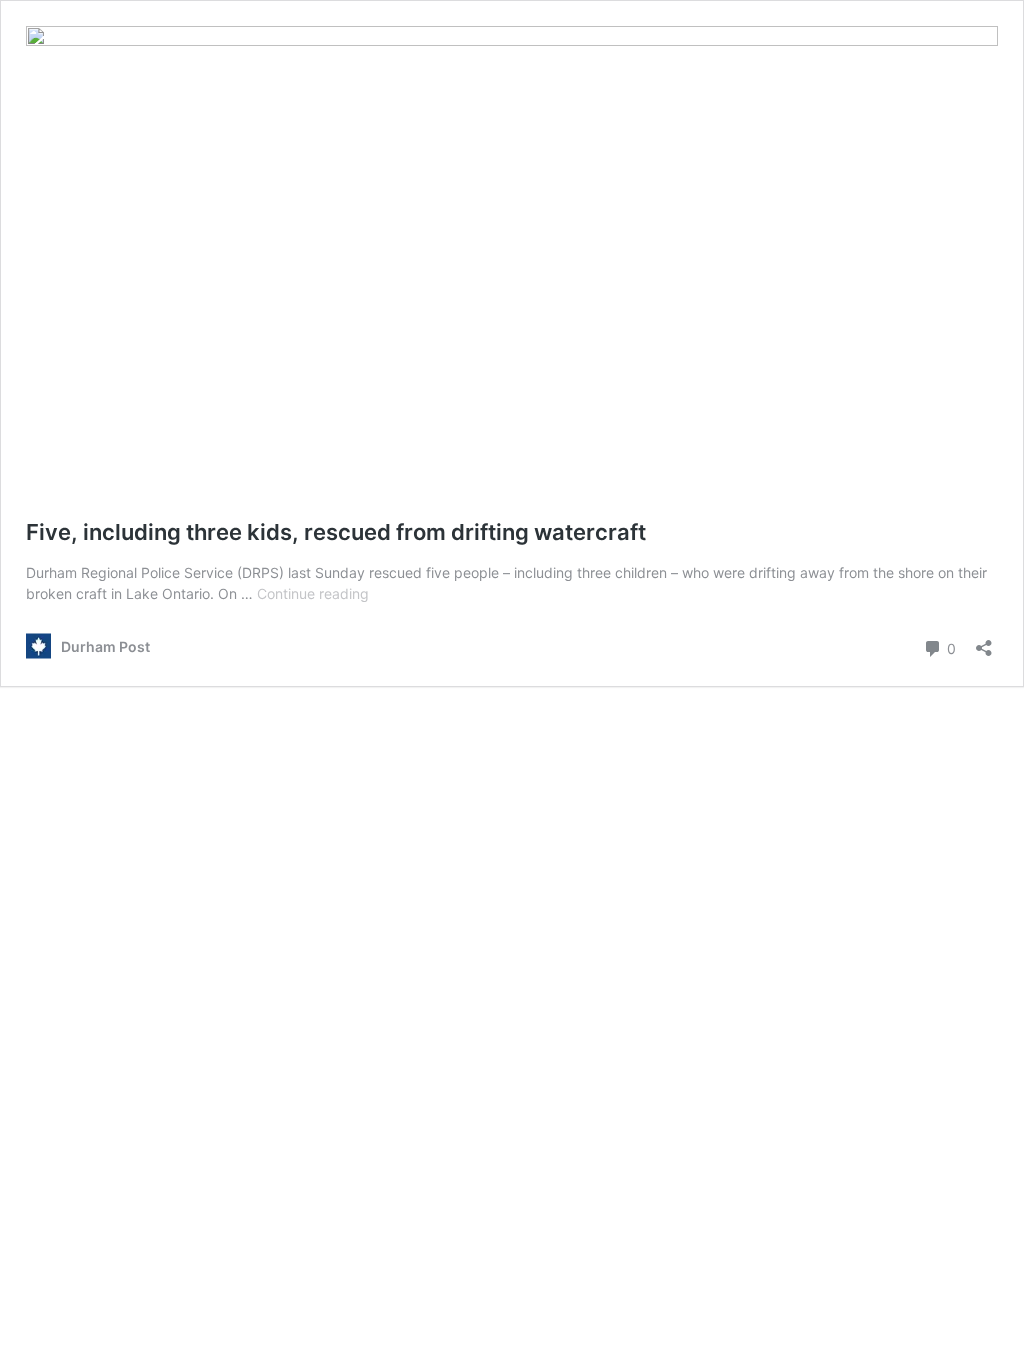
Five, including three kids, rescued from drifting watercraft (336, 532)
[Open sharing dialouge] (984, 641)
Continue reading (313, 593)
